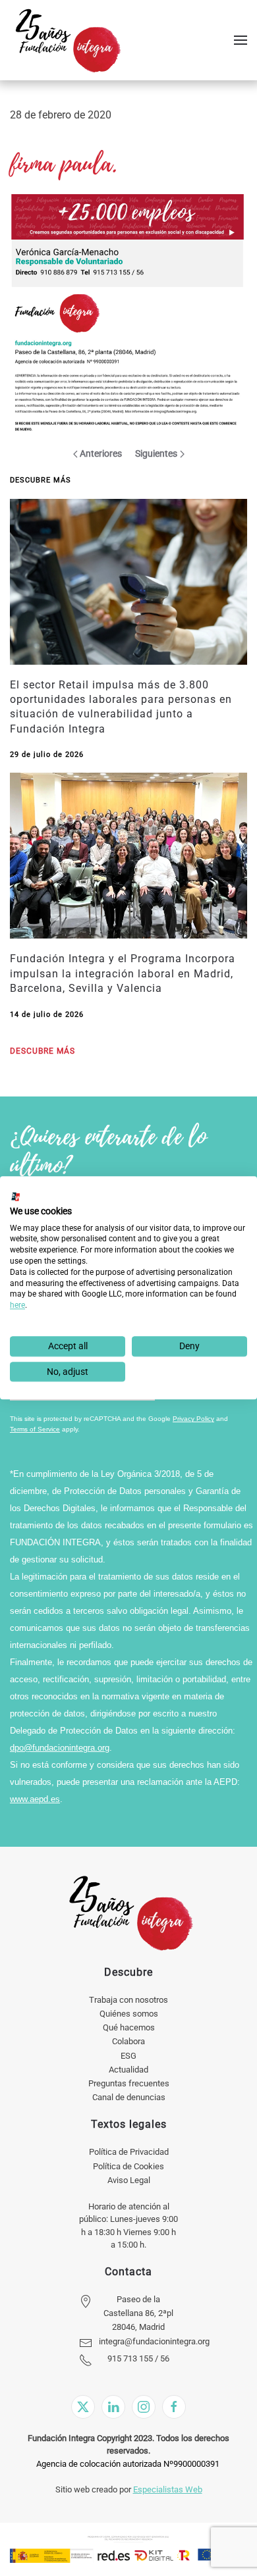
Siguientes (156, 453)
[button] (241, 40)
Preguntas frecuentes (129, 2083)
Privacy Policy (193, 1419)
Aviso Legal (129, 2180)
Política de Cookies (128, 2166)
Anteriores (101, 453)
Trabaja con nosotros (128, 2000)
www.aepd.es (35, 1799)
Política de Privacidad (129, 2152)
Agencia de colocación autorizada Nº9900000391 (128, 2464)
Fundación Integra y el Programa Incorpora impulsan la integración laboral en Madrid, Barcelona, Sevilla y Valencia (123, 973)
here (17, 1305)
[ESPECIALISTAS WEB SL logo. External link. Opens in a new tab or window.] (16, 1197)
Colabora (128, 2041)
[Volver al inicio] (68, 40)
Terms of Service (35, 1429)
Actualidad (128, 2070)
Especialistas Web (168, 2489)
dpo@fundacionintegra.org (60, 1748)
